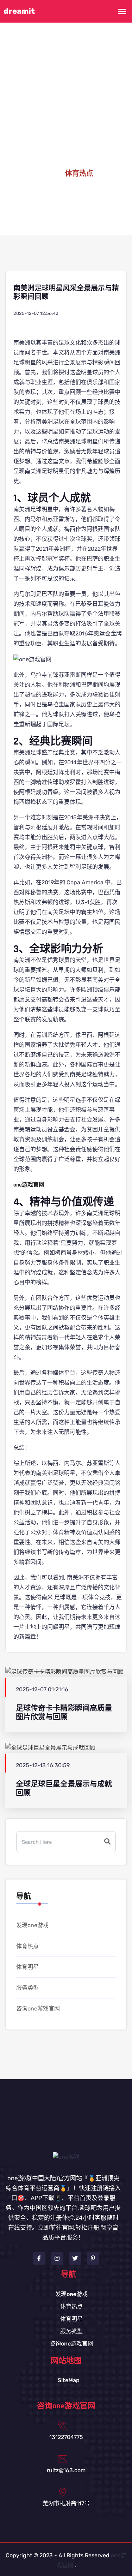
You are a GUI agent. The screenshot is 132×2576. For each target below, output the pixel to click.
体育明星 (27, 1967)
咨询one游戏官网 (38, 2009)
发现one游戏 (32, 1925)
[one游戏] (66, 2156)
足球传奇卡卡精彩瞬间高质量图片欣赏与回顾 (64, 1713)
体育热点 (27, 1946)
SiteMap (69, 2380)
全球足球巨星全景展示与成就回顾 (64, 1788)
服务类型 (27, 1988)
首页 (46, 174)
